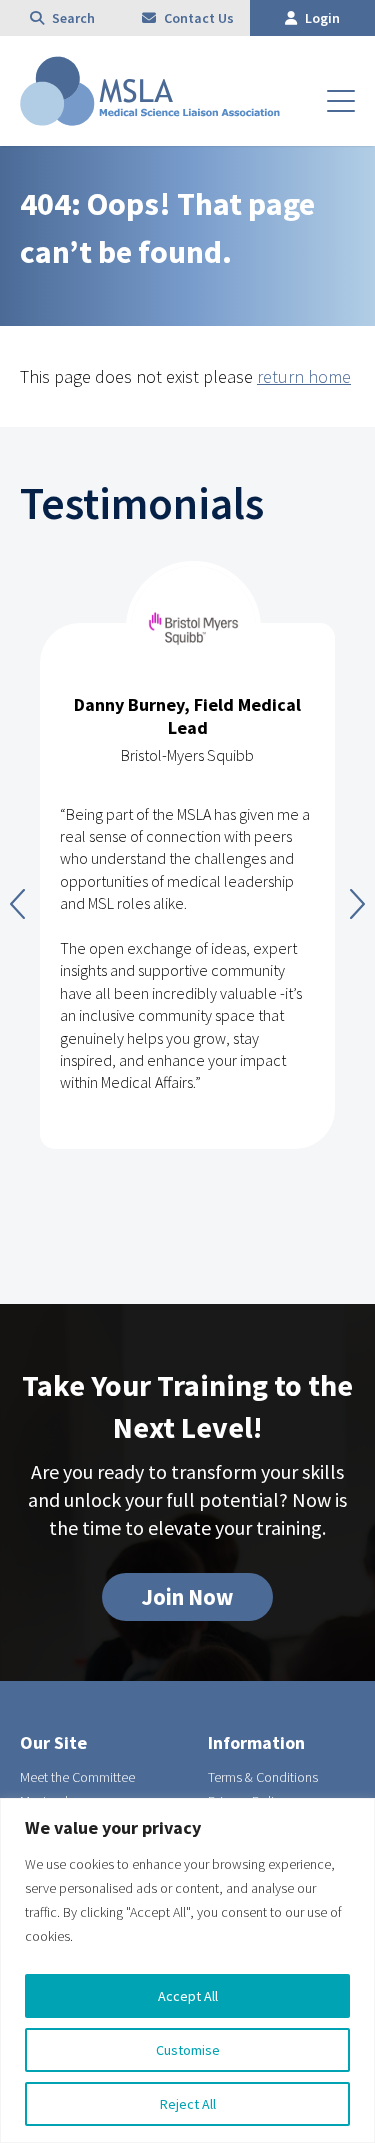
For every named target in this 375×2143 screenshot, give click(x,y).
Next (357, 904)
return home (304, 376)
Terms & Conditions (263, 1777)
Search (72, 18)
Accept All (188, 1996)
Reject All (188, 2104)
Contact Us (197, 18)
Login (321, 18)
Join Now (187, 1597)
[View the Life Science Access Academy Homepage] (150, 120)
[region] (187, 1970)
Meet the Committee (77, 1777)
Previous (17, 904)
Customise (188, 2050)
